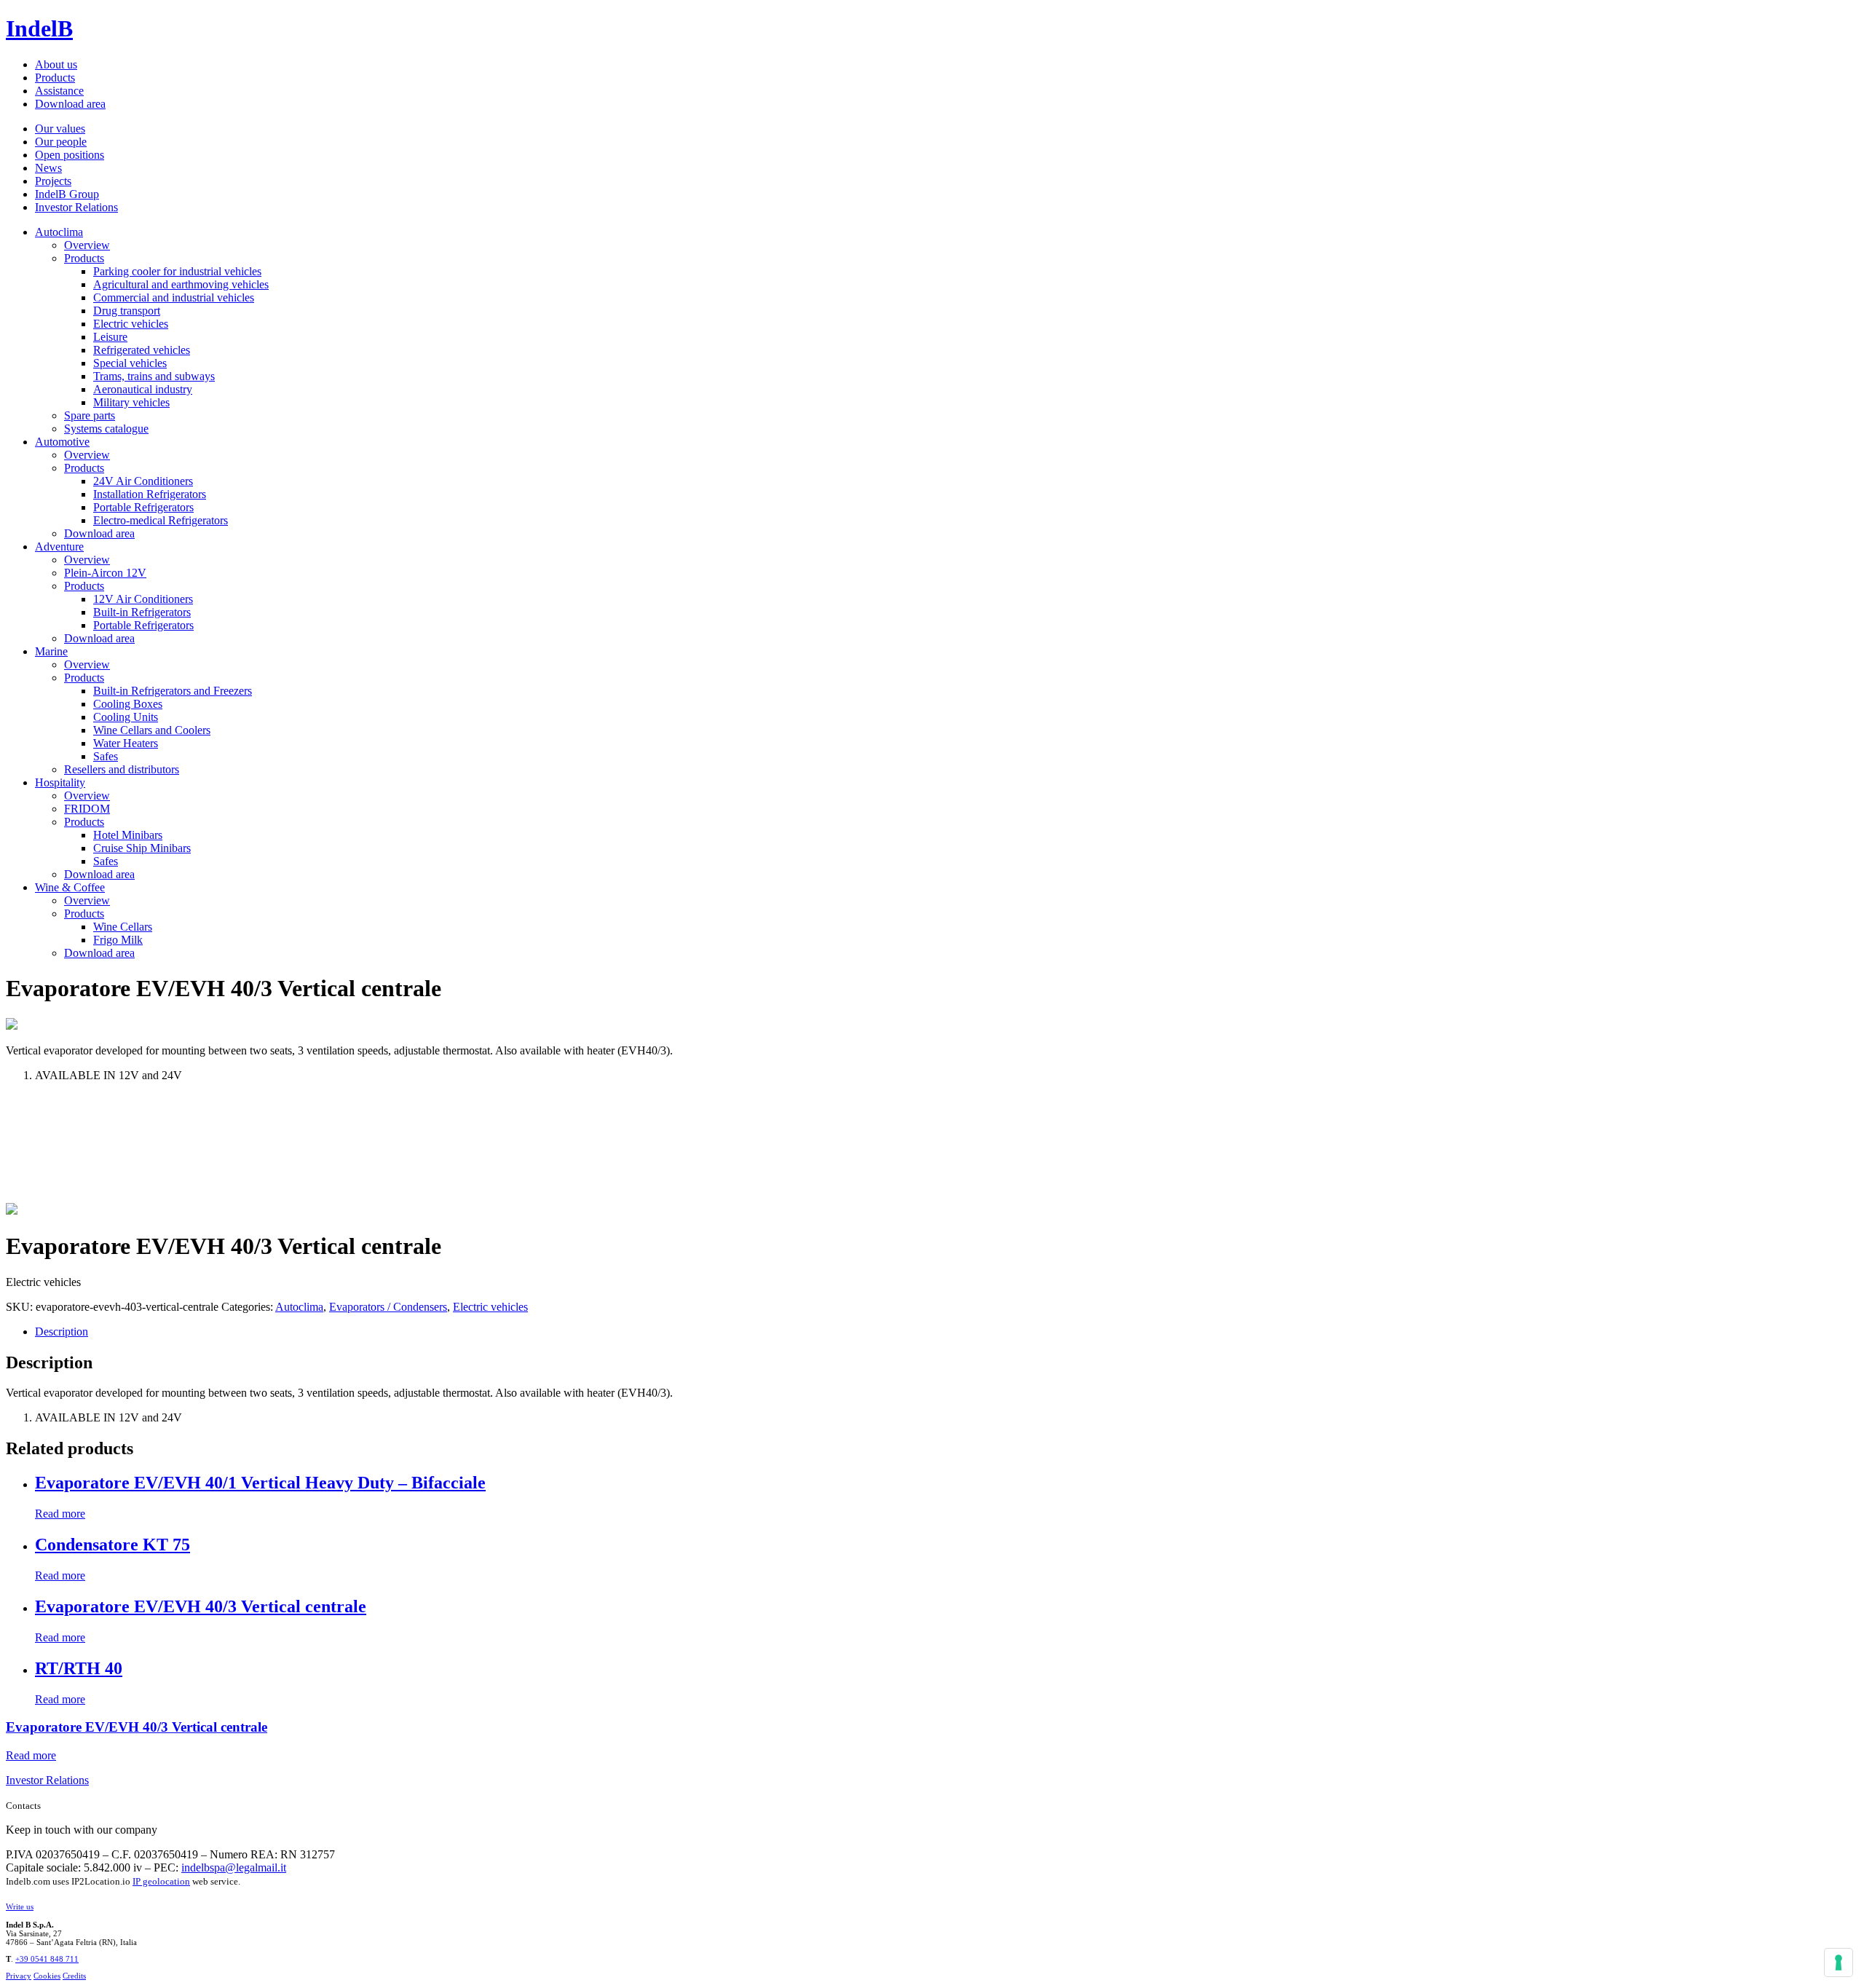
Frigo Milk (118, 940)
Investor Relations (76, 207)
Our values (60, 129)
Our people (61, 142)
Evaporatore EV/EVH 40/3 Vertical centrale (137, 1727)
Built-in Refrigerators (142, 612)
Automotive (62, 442)
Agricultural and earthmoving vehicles (181, 284)
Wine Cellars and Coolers (152, 730)
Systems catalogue (106, 429)
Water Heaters (126, 743)
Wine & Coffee (70, 887)
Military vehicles (131, 402)
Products (55, 78)
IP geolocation (161, 1881)
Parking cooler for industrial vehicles (177, 271)
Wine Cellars (123, 927)
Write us (20, 1906)
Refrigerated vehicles (142, 350)
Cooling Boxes (128, 704)
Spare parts (90, 415)
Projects (53, 181)
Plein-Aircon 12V (105, 573)
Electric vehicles (131, 324)
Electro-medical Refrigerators (161, 520)
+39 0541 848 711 (47, 1959)
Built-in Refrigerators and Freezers (173, 691)
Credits (74, 1976)
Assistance (59, 91)
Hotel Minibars (128, 835)
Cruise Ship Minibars (142, 848)
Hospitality (60, 782)
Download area (70, 104)
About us (56, 64)
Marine (51, 651)
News (48, 168)
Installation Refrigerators (150, 494)
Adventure (59, 547)
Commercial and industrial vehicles (174, 297)
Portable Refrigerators (143, 507)
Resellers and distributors (122, 769)
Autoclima (59, 232)
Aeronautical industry (143, 389)
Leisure (110, 337)
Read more (60, 1514)
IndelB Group (67, 194)
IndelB (39, 28)
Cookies (47, 1976)
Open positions (70, 155)
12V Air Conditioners (143, 599)
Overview (87, 245)
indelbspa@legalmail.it (234, 1867)
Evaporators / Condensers (388, 1307)
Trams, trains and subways (154, 376)
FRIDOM (87, 809)
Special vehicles (130, 363)
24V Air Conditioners (143, 481)
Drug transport (127, 311)
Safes (106, 756)
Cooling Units (126, 717)
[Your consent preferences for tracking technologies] (1839, 1963)
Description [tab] (62, 1332)
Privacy (19, 1976)
